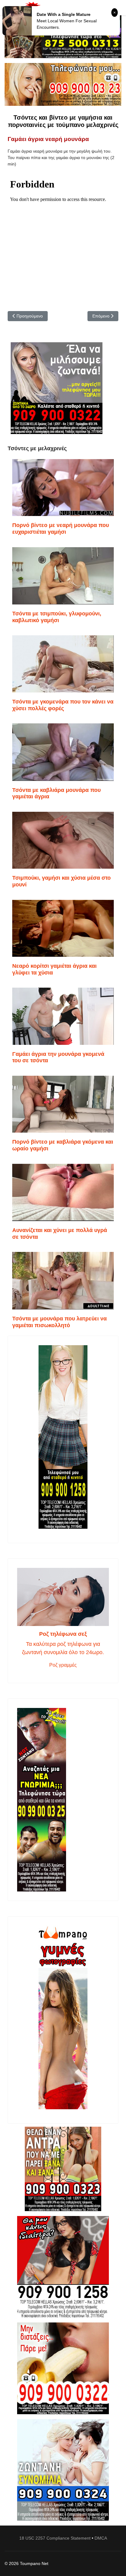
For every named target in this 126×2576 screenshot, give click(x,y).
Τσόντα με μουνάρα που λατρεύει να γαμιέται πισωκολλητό (59, 1322)
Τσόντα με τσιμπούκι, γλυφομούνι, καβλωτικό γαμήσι (57, 617)
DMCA (101, 2538)
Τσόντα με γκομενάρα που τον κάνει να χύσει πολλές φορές (63, 705)
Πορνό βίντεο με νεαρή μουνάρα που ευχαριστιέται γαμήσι (61, 529)
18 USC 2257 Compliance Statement (55, 2538)
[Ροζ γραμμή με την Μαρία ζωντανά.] (63, 2169)
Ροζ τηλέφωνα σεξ (63, 1634)
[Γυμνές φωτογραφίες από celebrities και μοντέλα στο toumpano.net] (63, 2017)
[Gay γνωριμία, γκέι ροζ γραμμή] (63, 1800)
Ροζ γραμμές (63, 1665)
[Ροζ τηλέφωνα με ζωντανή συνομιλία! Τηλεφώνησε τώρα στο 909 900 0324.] (63, 2470)
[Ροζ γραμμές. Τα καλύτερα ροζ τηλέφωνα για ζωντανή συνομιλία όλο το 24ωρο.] (63, 1597)
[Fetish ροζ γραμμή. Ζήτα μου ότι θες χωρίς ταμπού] (63, 2267)
